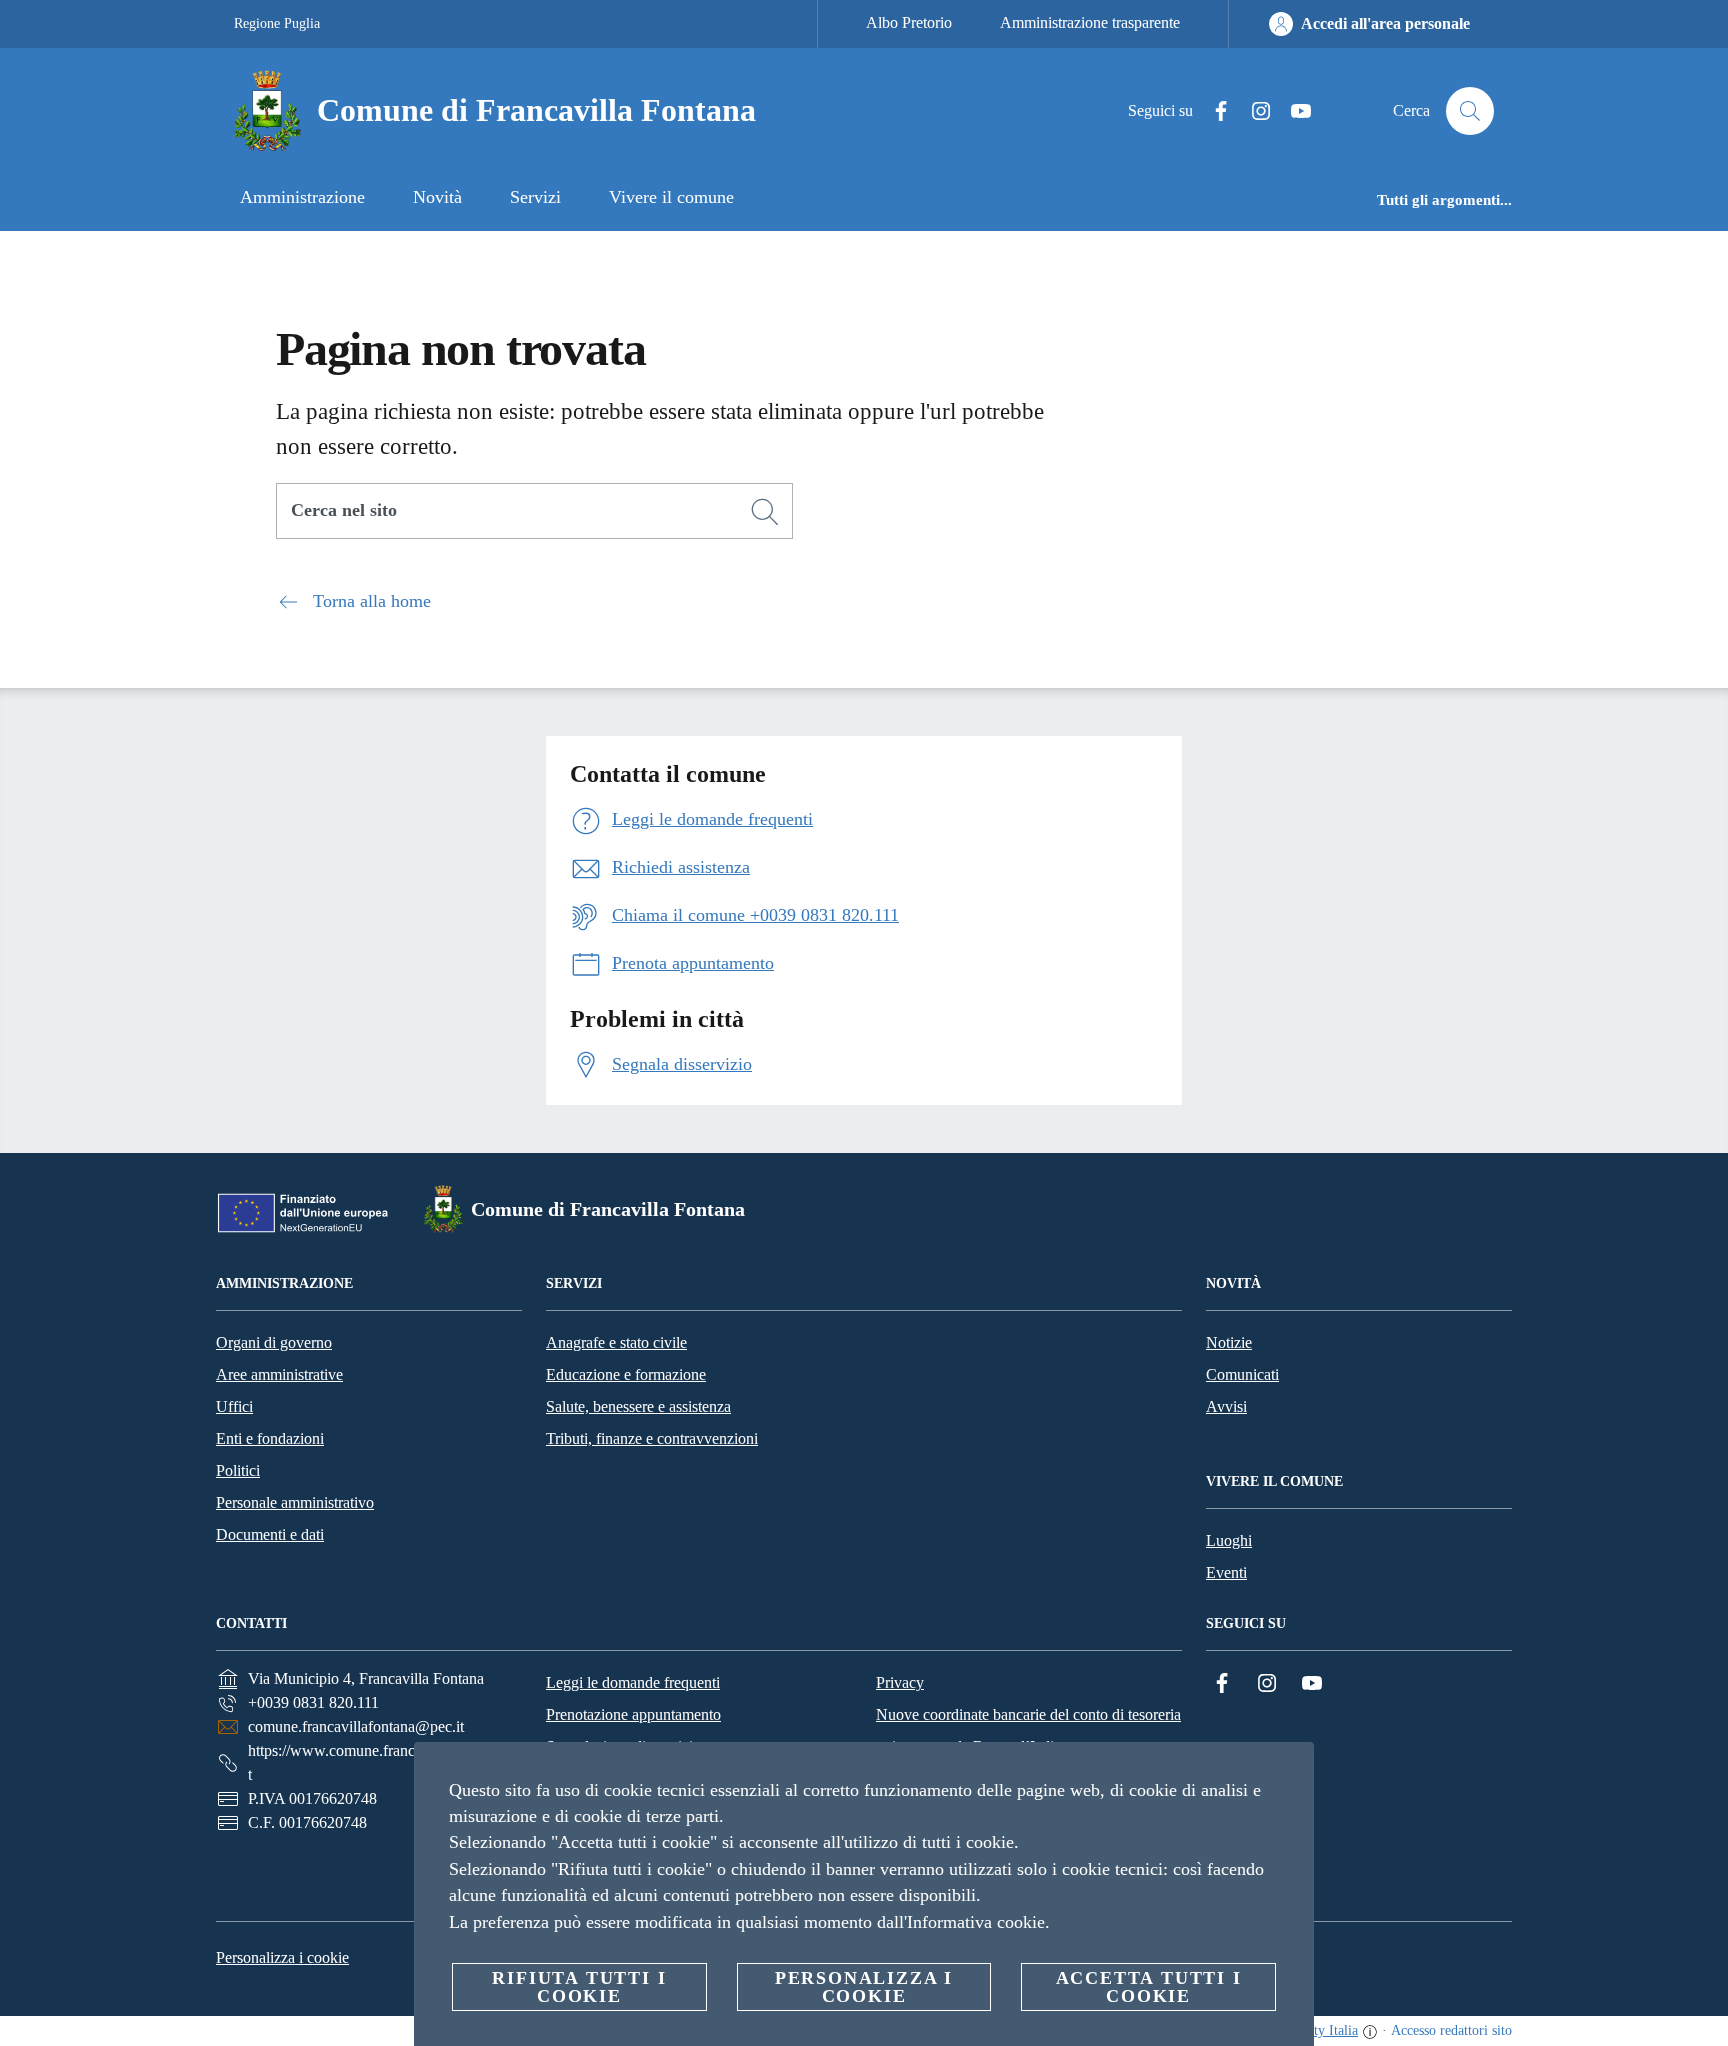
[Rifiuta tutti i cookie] (1291, 1773)
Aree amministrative (279, 1374)
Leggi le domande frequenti (633, 1682)
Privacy (900, 1682)
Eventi (1226, 1572)
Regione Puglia (277, 23)
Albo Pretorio (909, 22)
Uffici (234, 1406)
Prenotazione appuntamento (633, 1714)
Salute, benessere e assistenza (638, 1406)
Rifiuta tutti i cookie (579, 1987)
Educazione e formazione (626, 1374)
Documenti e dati (270, 1534)
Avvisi (1226, 1406)
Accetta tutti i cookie (1149, 1987)
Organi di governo (274, 1342)
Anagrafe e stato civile (616, 1342)
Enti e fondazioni (270, 1438)
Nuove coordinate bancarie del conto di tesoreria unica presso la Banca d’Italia (1028, 1730)
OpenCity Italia (1314, 2030)
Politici (238, 1470)
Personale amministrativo (295, 1502)
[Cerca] (1470, 111)
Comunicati (1242, 1374)
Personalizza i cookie (282, 1957)
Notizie (1229, 1342)
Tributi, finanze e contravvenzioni (652, 1438)
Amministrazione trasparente (1090, 22)
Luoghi (1229, 1540)
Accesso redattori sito (1451, 2030)
